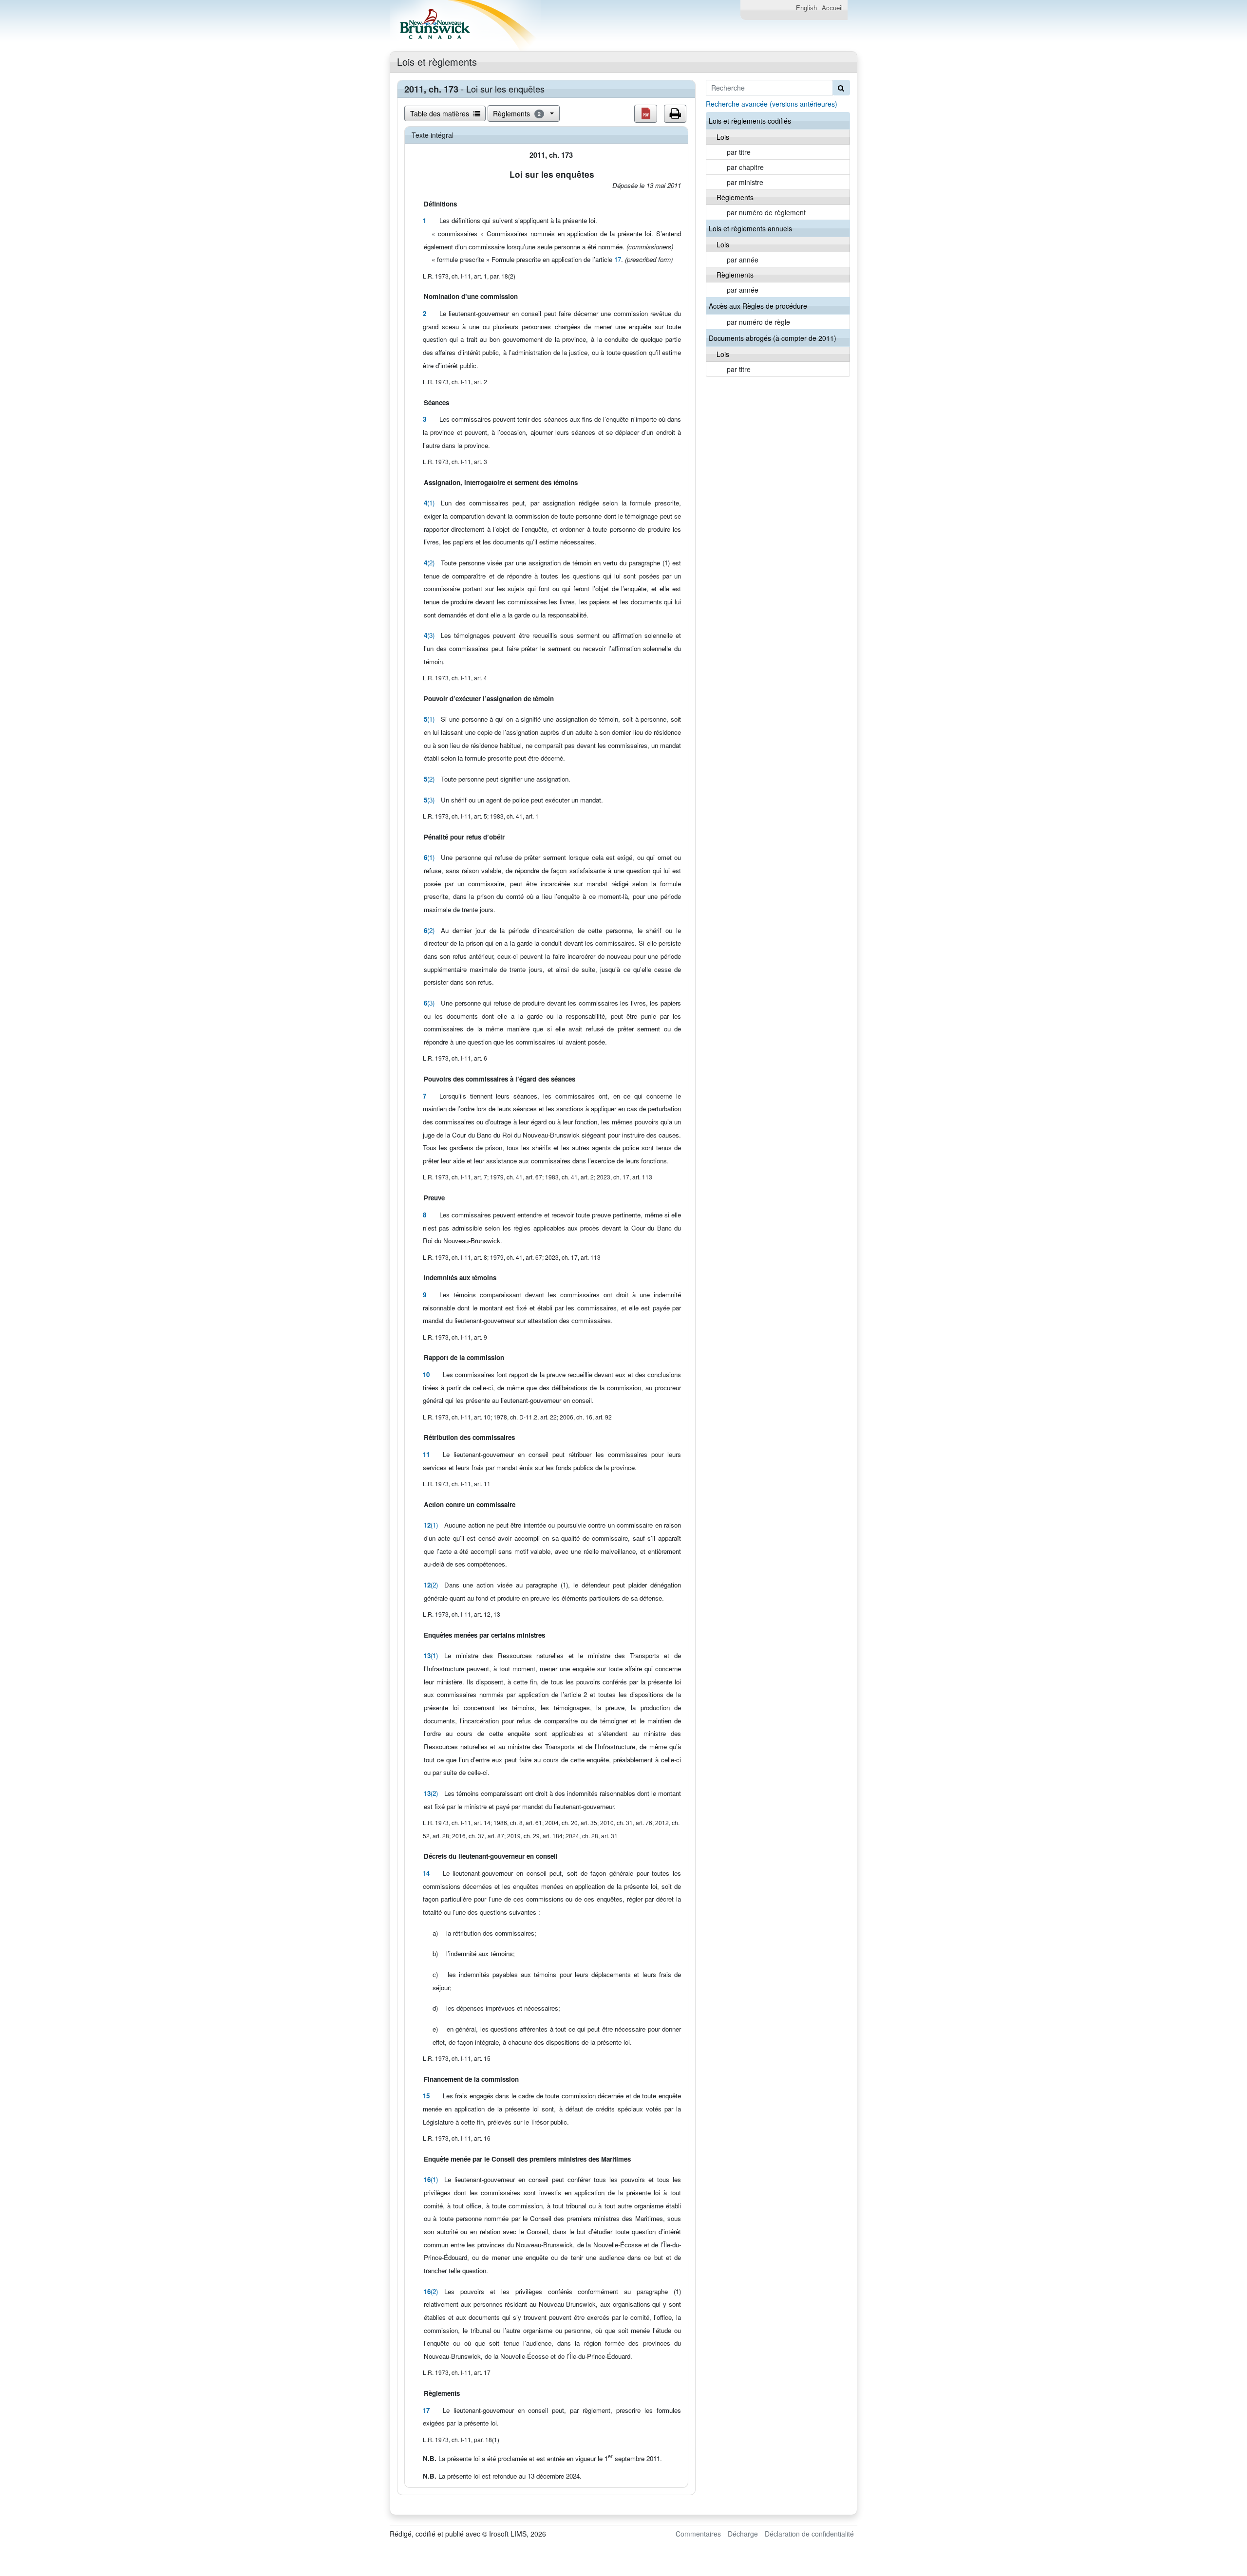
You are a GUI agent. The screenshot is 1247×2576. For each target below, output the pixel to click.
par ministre (745, 182)
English (806, 8)
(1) (429, 503)
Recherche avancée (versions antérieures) (772, 104)
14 (426, 1873)
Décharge (743, 2534)
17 (618, 259)
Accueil (832, 8)
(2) (429, 563)
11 (426, 1454)
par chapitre (745, 167)
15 (426, 2096)
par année (743, 260)
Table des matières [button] (441, 113)
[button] (646, 114)
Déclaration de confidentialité (809, 2534)
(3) (429, 635)
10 (426, 1374)
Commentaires (698, 2534)
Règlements (517, 113)
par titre (739, 152)
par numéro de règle (758, 322)
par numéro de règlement (766, 212)
